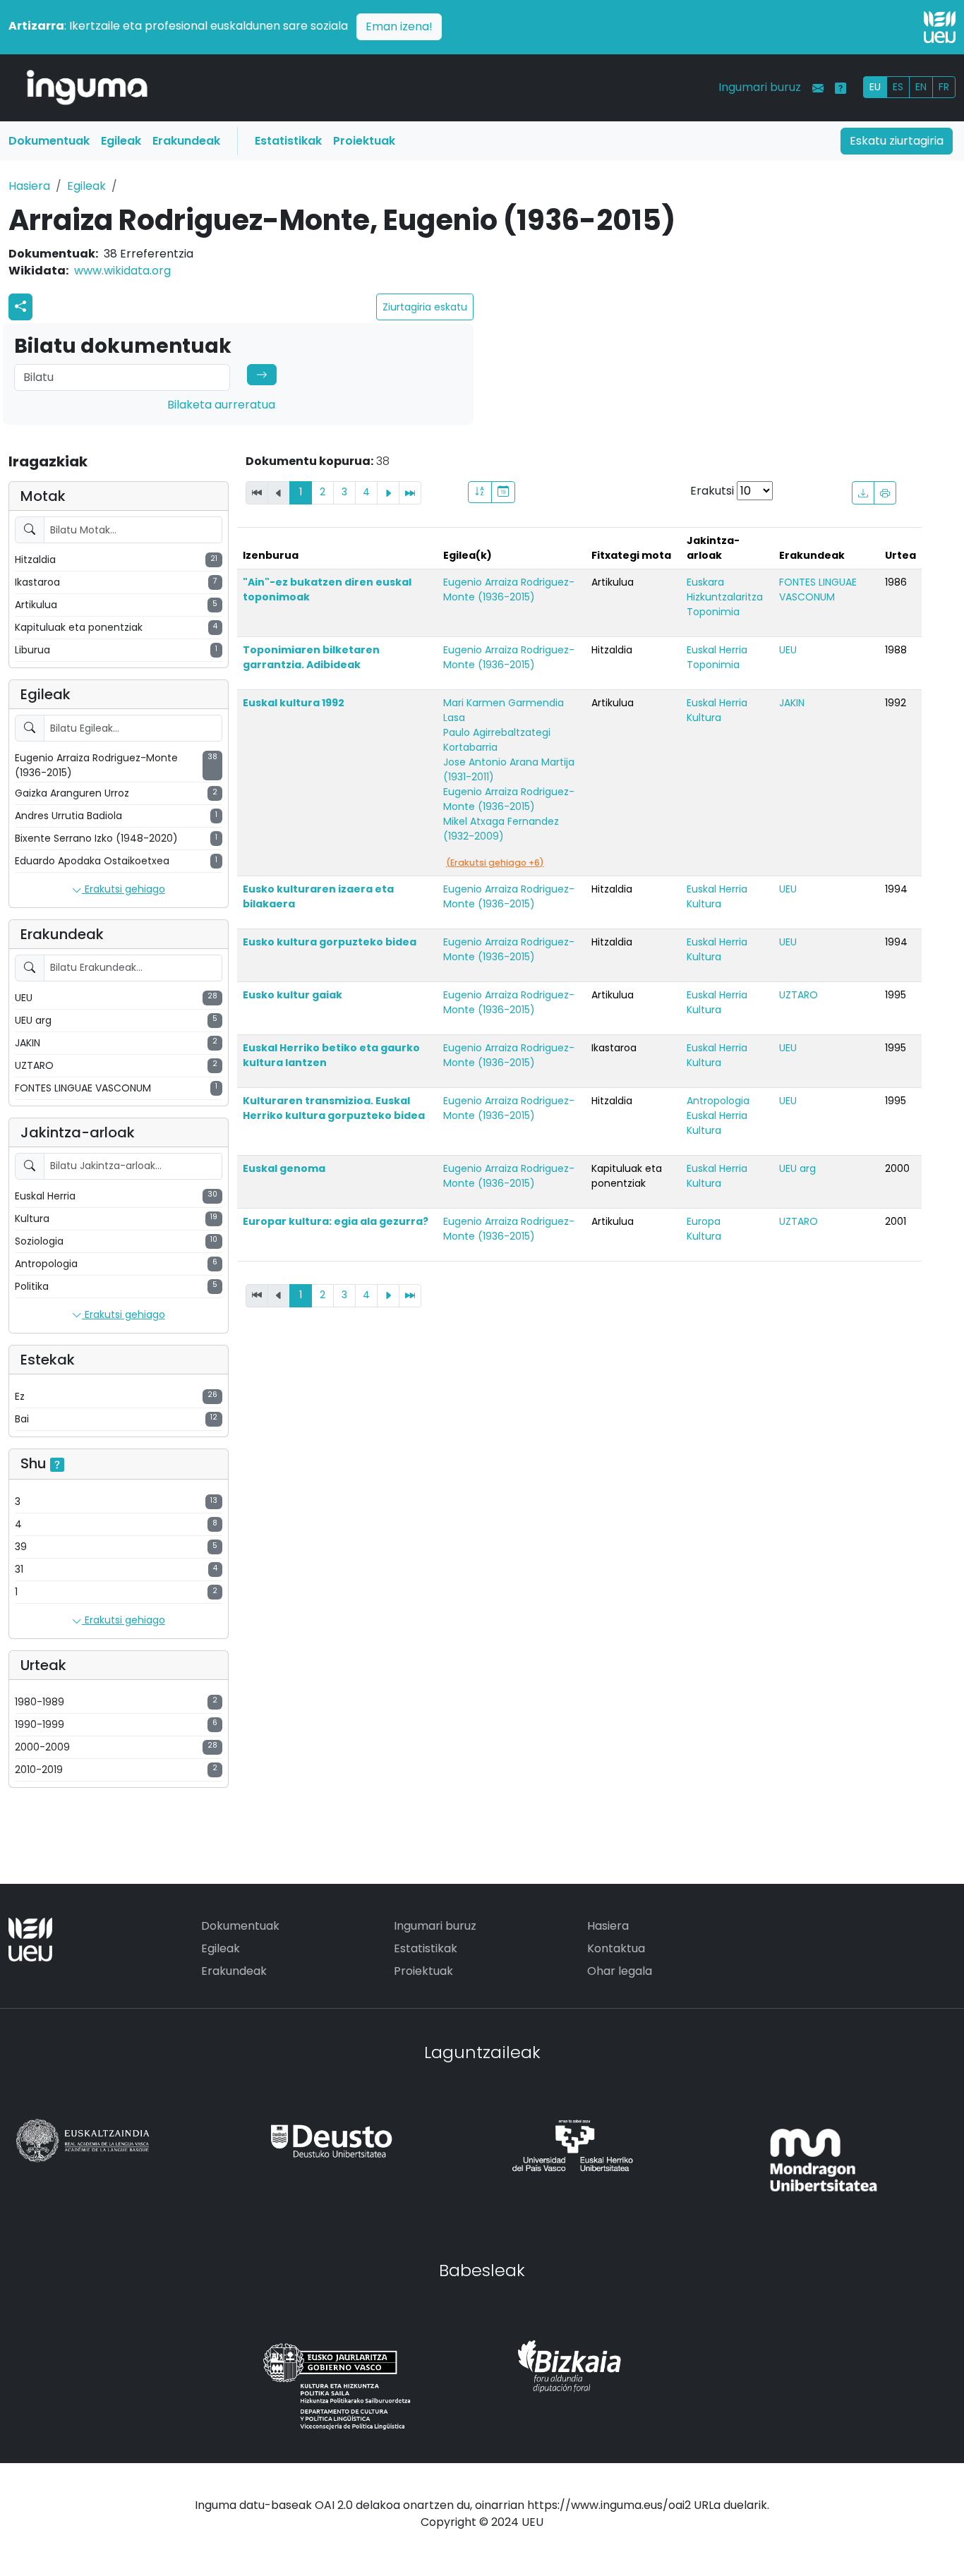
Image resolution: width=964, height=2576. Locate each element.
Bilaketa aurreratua (221, 405)
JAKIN (792, 703)
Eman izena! (399, 26)
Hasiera (29, 186)
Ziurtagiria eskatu (425, 307)
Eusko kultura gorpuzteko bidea (330, 942)
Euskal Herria (717, 650)
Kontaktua (616, 1948)
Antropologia (718, 1101)
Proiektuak (364, 141)
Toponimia (713, 612)
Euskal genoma (284, 1168)
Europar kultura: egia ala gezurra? (336, 1221)
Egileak (121, 141)
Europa (704, 1221)
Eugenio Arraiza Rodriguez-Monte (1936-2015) (509, 589)
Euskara (705, 582)
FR (944, 87)
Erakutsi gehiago (123, 889)
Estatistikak (288, 141)
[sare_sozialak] (20, 307)
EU (875, 87)
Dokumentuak (49, 141)
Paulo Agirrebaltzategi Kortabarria (497, 740)
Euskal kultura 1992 (294, 703)
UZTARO (799, 995)
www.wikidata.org (122, 271)
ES (898, 87)
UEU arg (797, 1168)
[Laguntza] (841, 88)
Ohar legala (620, 1971)
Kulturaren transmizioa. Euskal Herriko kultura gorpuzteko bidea (334, 1108)
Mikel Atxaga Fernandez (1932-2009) (501, 829)
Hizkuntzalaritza (725, 597)
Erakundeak (186, 141)
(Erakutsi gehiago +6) (495, 863)
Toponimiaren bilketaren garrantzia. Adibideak (311, 657)
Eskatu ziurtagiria (897, 141)
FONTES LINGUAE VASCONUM (818, 589)
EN (921, 87)
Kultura (704, 718)
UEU (788, 650)
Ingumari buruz (760, 87)
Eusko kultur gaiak (293, 995)
